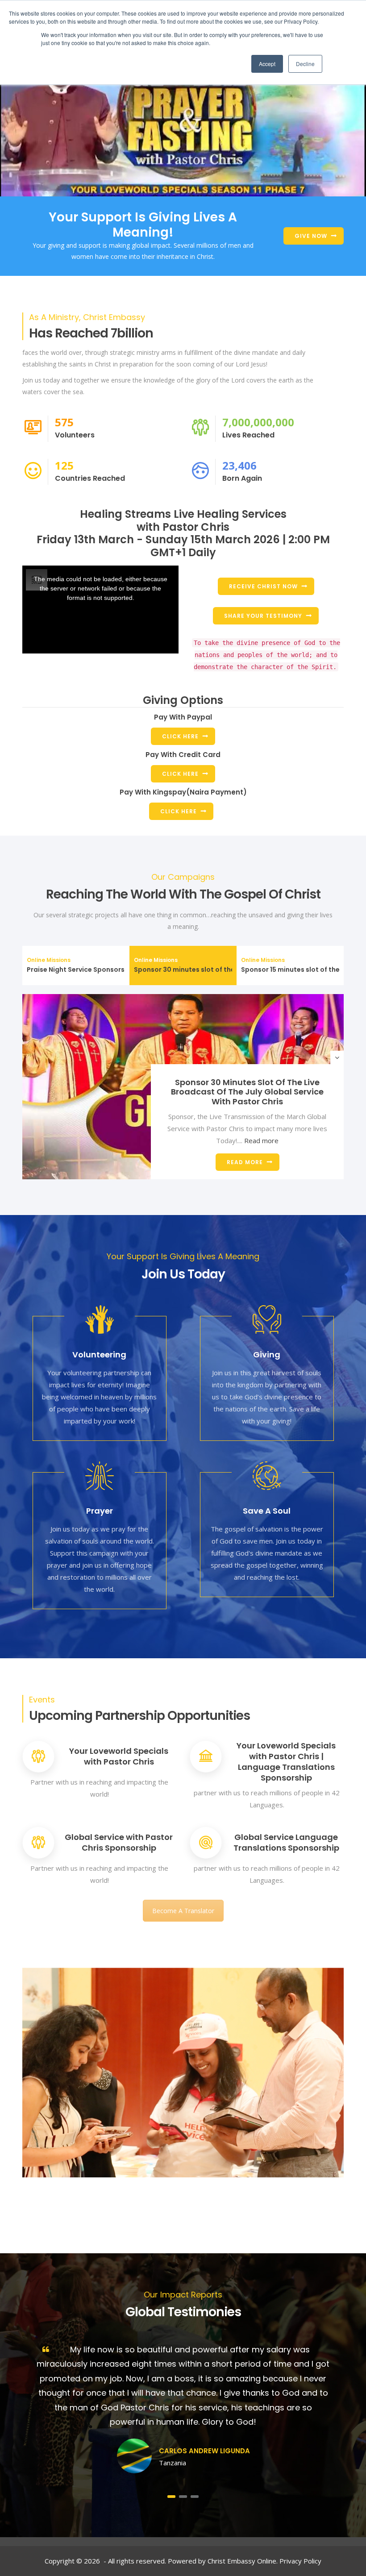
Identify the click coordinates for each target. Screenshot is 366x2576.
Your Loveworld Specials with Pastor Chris (119, 1756)
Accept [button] (267, 64)
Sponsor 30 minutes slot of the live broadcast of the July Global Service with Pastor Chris (247, 1092)
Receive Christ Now (263, 586)
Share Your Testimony (263, 616)
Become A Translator (183, 1911)
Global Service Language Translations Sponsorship (286, 1842)
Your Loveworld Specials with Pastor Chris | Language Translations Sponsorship (286, 1762)
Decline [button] (305, 64)
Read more (261, 1140)
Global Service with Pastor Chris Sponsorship (119, 1842)
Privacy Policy (300, 2561)
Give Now (311, 236)
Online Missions (49, 960)
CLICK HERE (180, 736)
